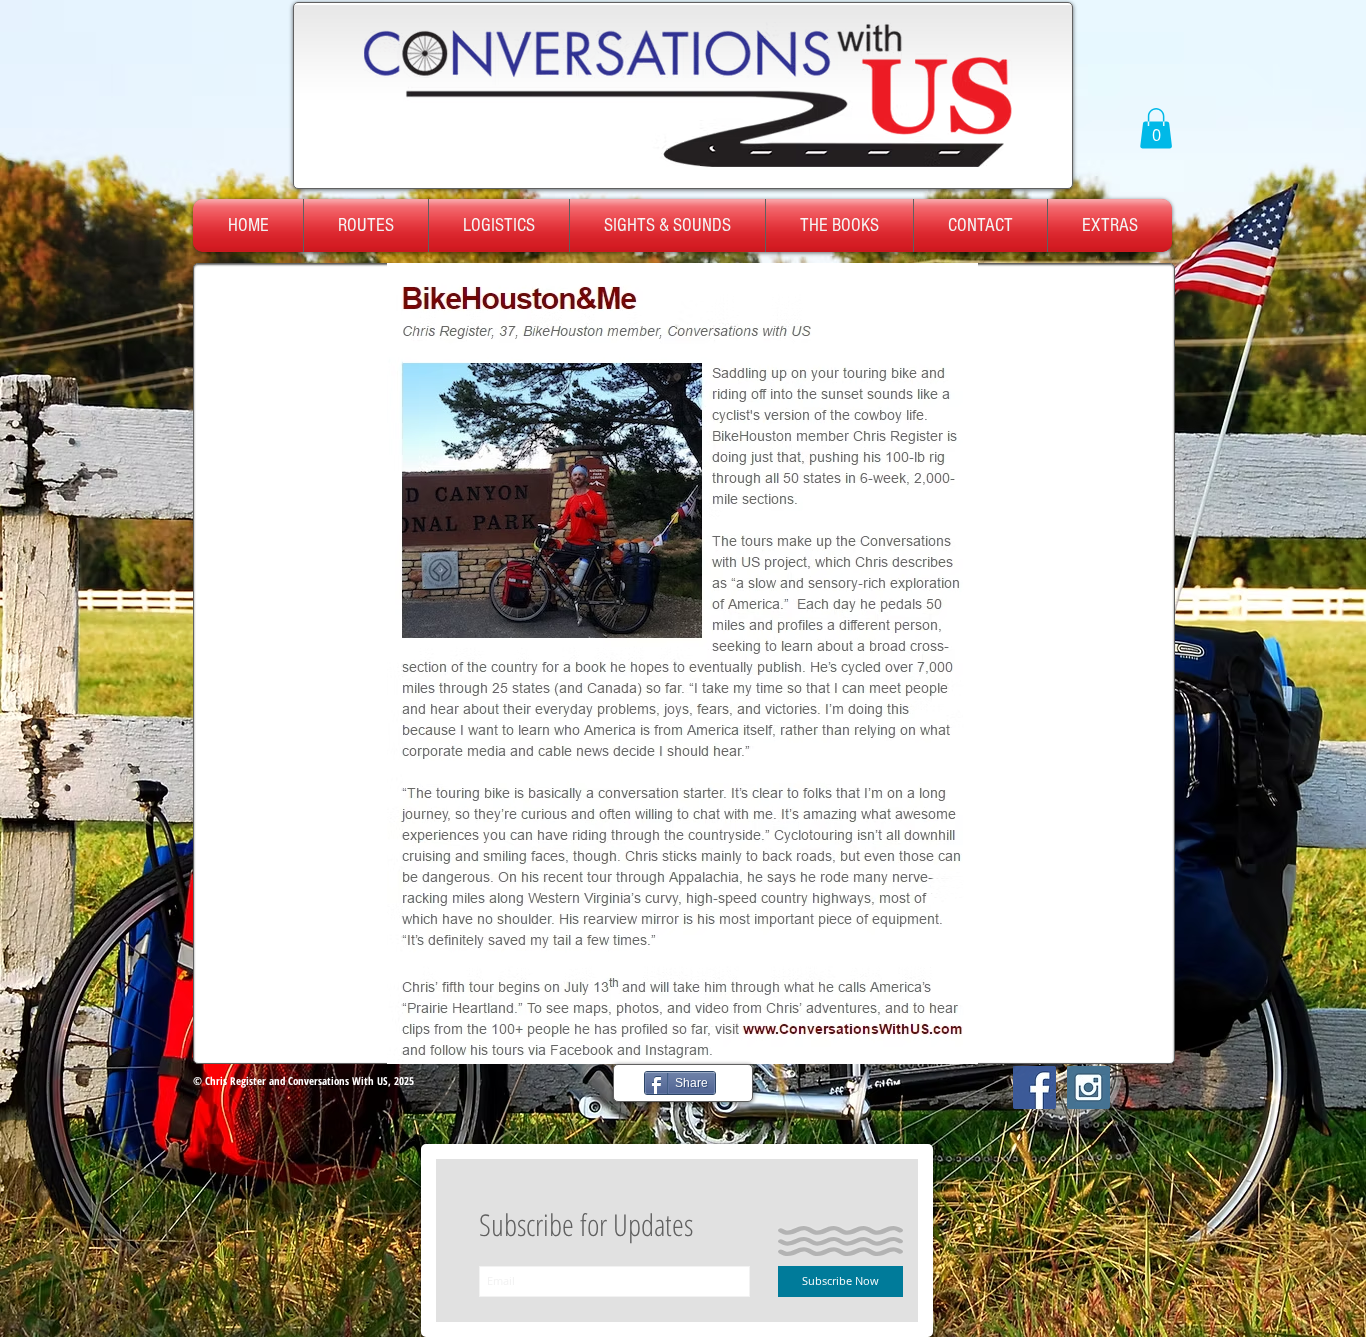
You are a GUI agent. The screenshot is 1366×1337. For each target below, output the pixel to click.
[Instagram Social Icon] (1088, 1087)
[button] (1156, 128)
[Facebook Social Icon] (1034, 1087)
